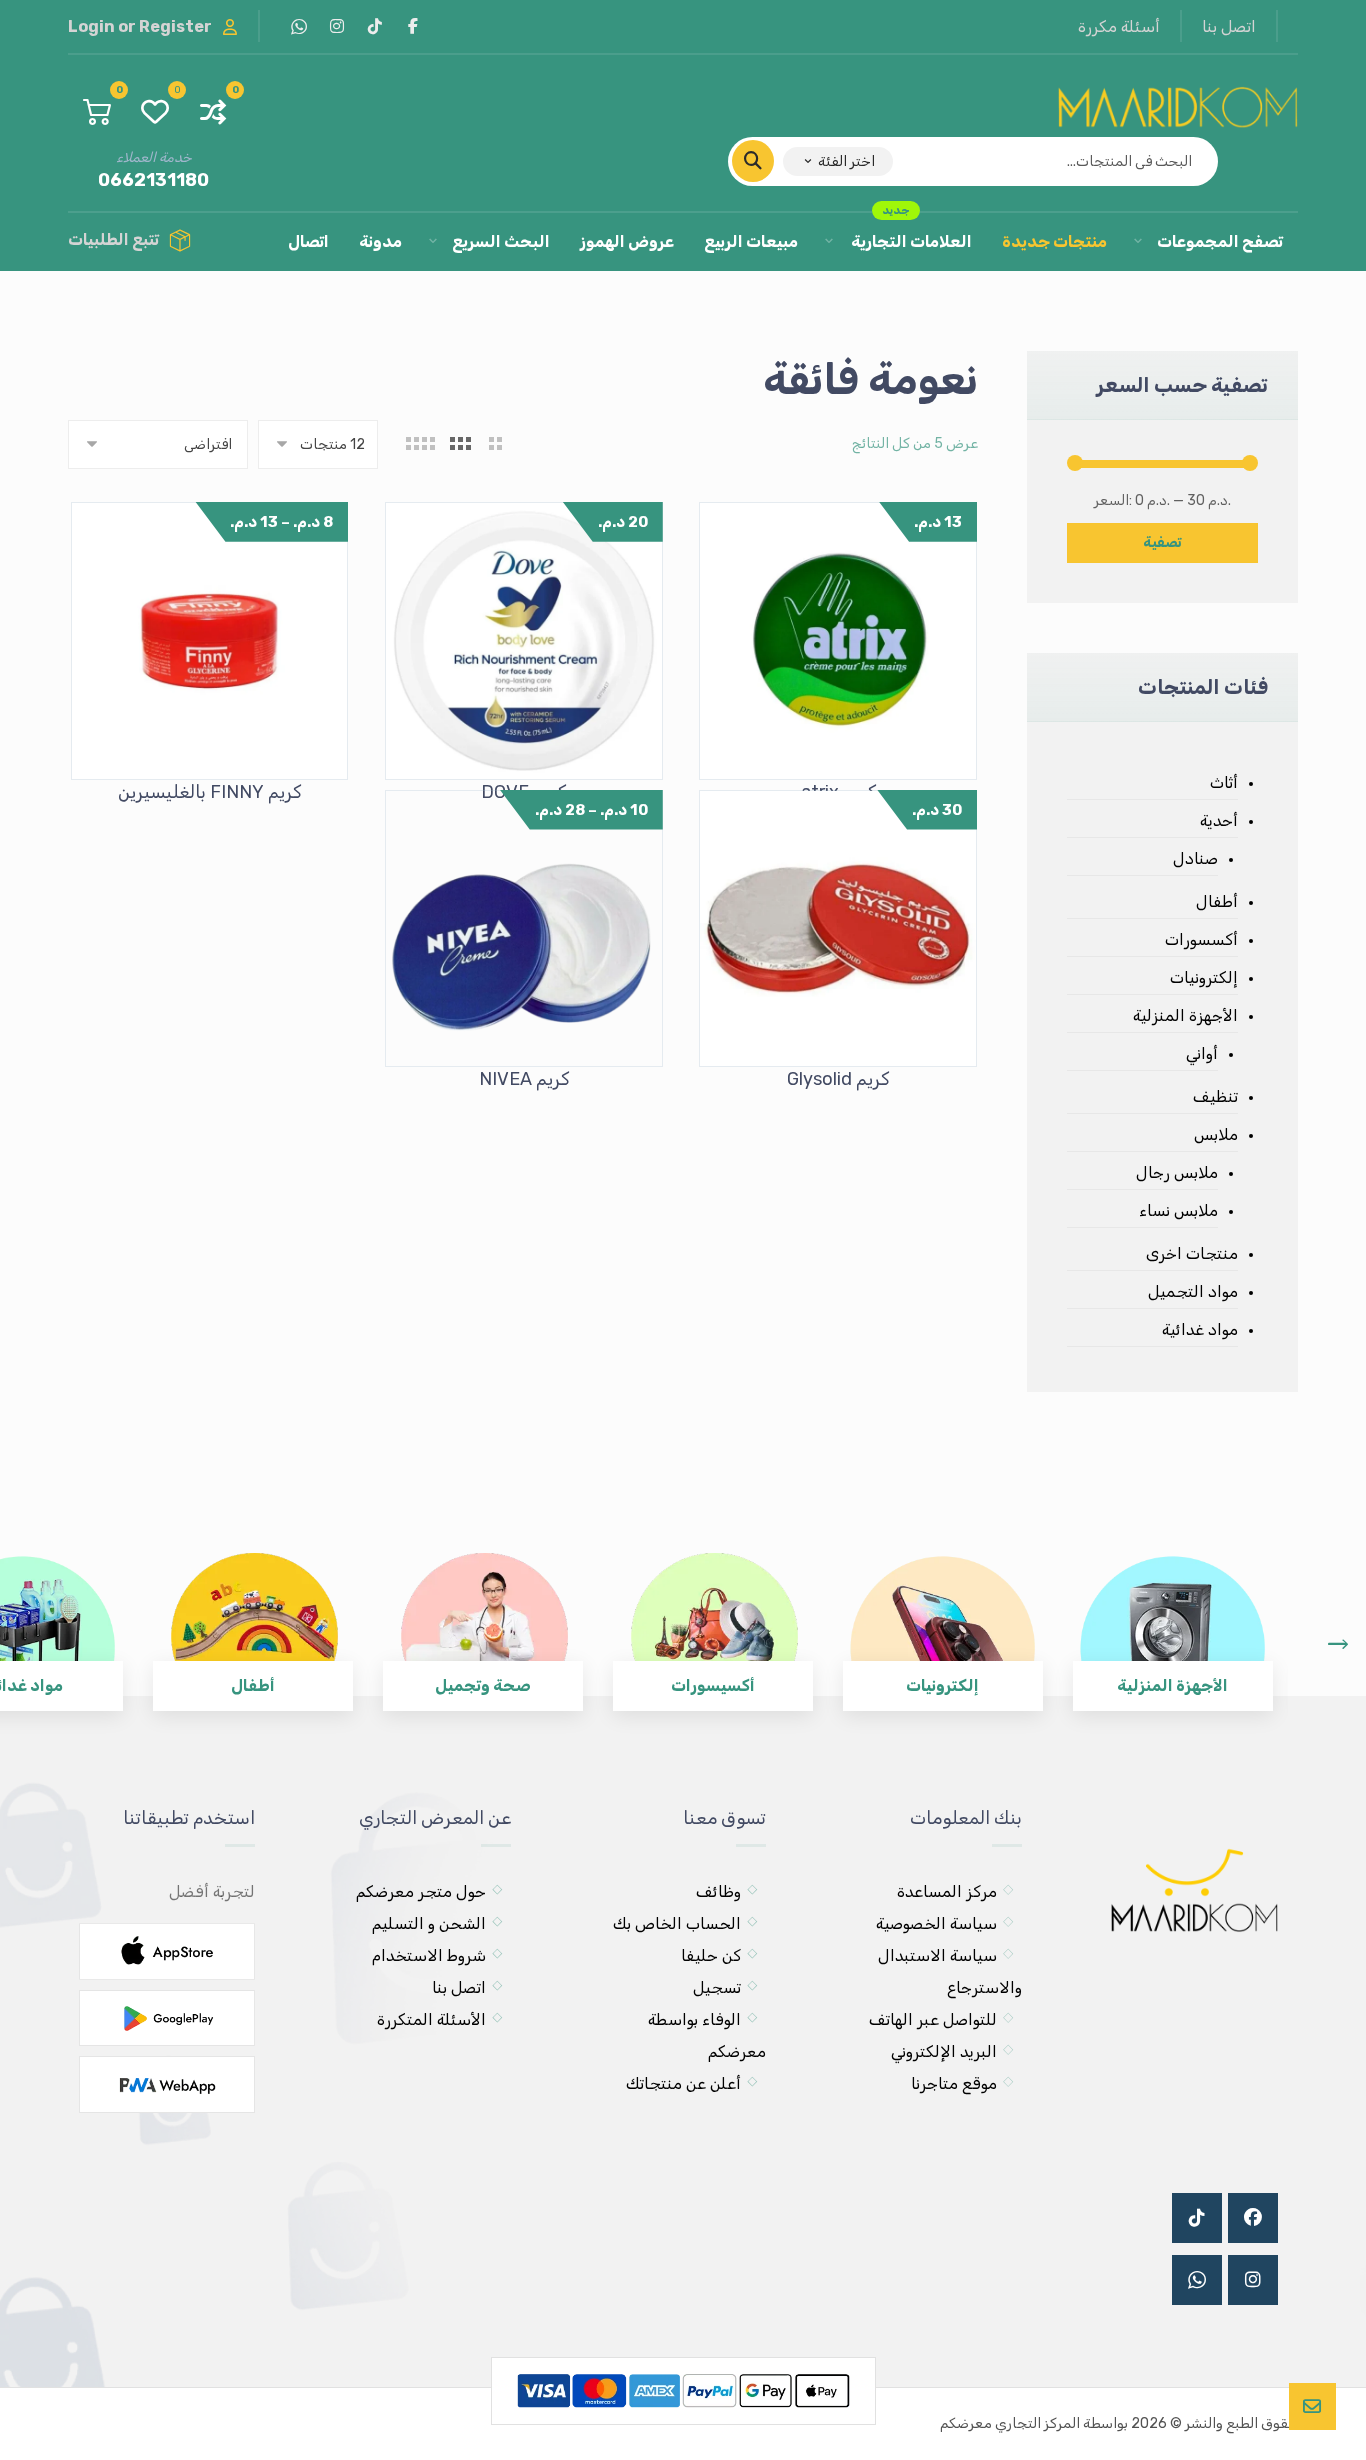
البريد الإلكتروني (944, 2051)
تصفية (1162, 542)
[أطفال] (253, 1617)
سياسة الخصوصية (936, 1923)
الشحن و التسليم (429, 1923)
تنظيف (1215, 1096)
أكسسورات (1201, 939)
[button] (413, 26)
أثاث (1223, 782)
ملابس (1215, 1134)
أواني (1201, 1053)
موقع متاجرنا (954, 2083)
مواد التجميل (1192, 1291)
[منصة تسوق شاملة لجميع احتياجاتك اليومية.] (1178, 103)
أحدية (1218, 820)
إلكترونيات (1203, 977)
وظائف (718, 1891)
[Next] (1338, 1644)
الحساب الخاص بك (677, 1923)
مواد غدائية (1199, 1329)
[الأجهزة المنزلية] (1173, 1617)
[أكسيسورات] (713, 1617)
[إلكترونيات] (943, 1617)
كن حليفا (711, 1955)
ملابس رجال (1176, 1172)
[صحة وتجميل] (483, 1617)
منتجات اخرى (1191, 1253)
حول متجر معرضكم (421, 1891)
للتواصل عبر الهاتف (933, 2019)
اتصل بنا (459, 1987)
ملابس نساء (1178, 1210)
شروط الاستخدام (429, 1955)
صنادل (1195, 858)
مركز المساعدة (947, 1891)
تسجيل (717, 1987)
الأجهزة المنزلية (1185, 1015)
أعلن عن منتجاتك (683, 2083)
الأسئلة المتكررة (431, 2019)
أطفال (1216, 901)
